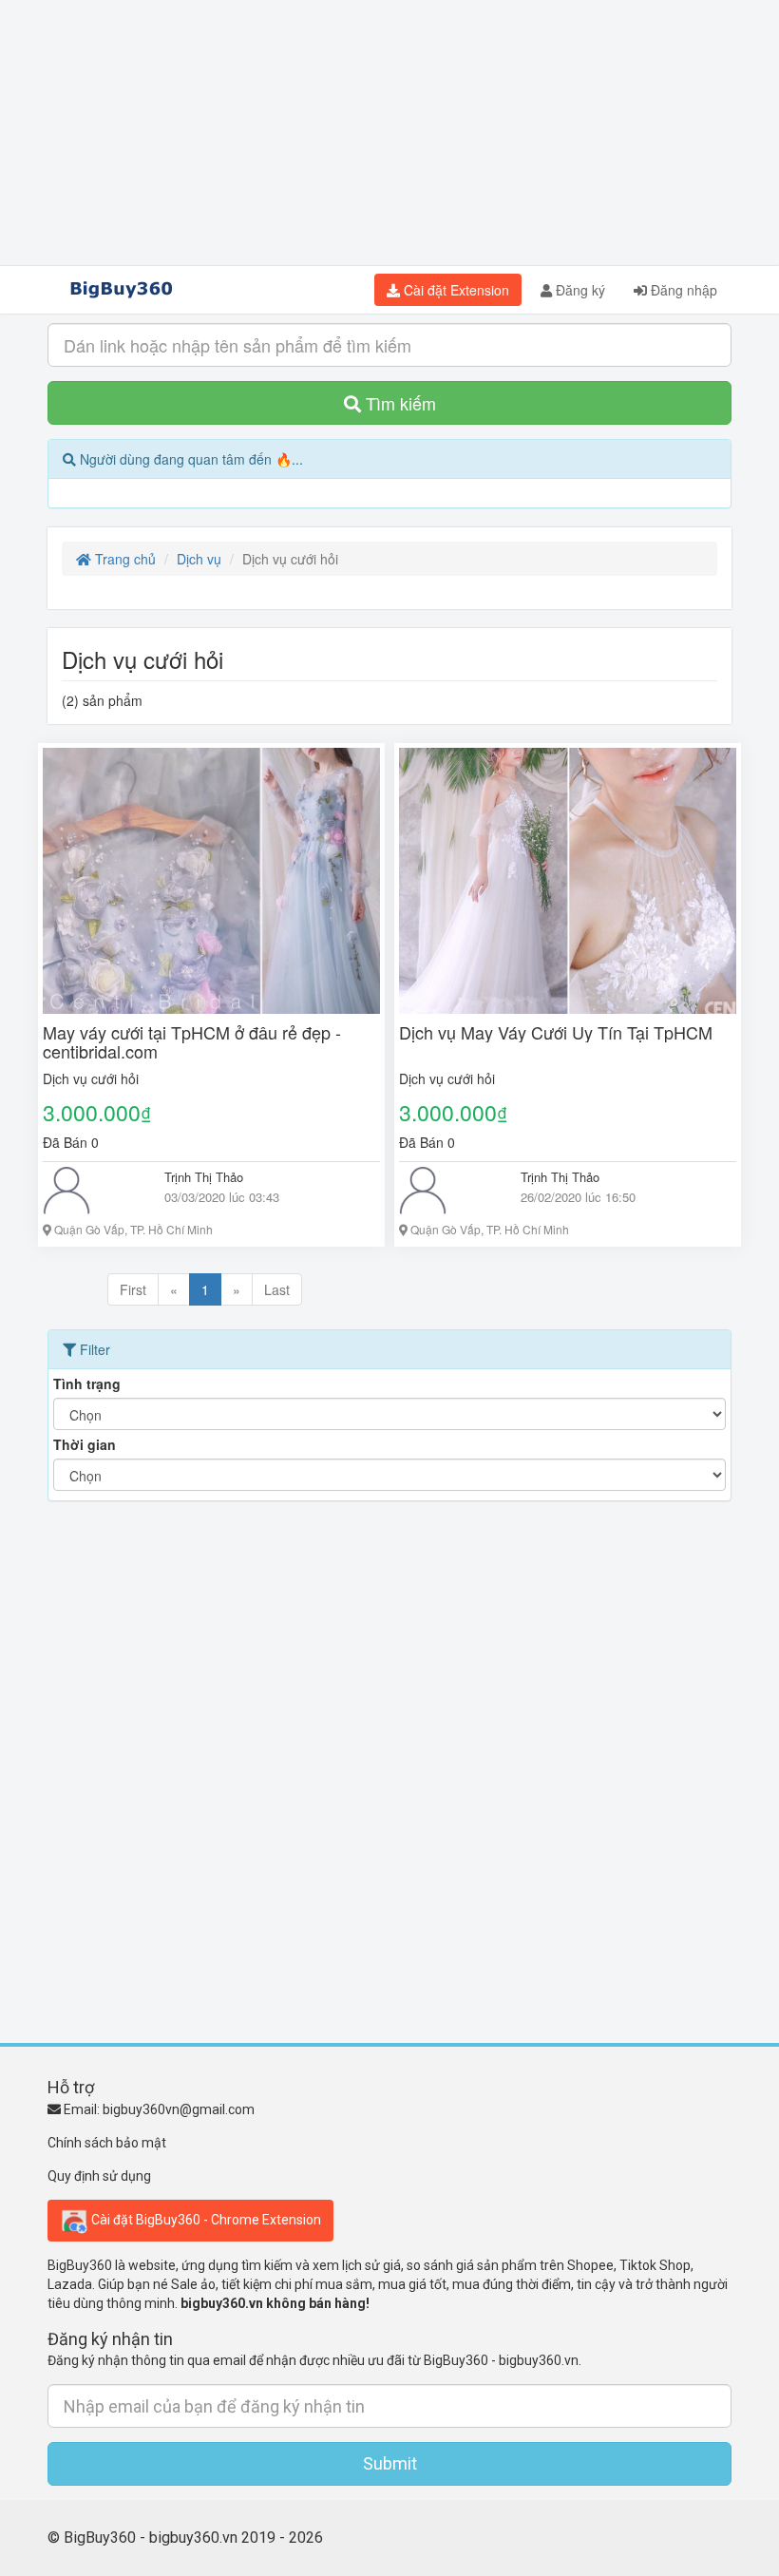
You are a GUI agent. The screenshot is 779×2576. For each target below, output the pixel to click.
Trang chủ (123, 559)
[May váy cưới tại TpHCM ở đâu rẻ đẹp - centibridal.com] (211, 881)
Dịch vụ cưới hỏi (91, 1078)
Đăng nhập (682, 290)
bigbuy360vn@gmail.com (179, 2109)
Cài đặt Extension (455, 290)
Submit (390, 2463)
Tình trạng (87, 1383)
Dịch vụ (199, 559)
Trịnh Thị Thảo (204, 1177)
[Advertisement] (389, 133)
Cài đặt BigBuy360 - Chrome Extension (205, 2219)
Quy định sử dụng (99, 2176)
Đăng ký (579, 290)
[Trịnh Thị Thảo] (89, 1191)
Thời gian (85, 1444)
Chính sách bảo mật (107, 2143)
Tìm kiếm (399, 403)
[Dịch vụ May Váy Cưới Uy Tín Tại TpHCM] (568, 881)
